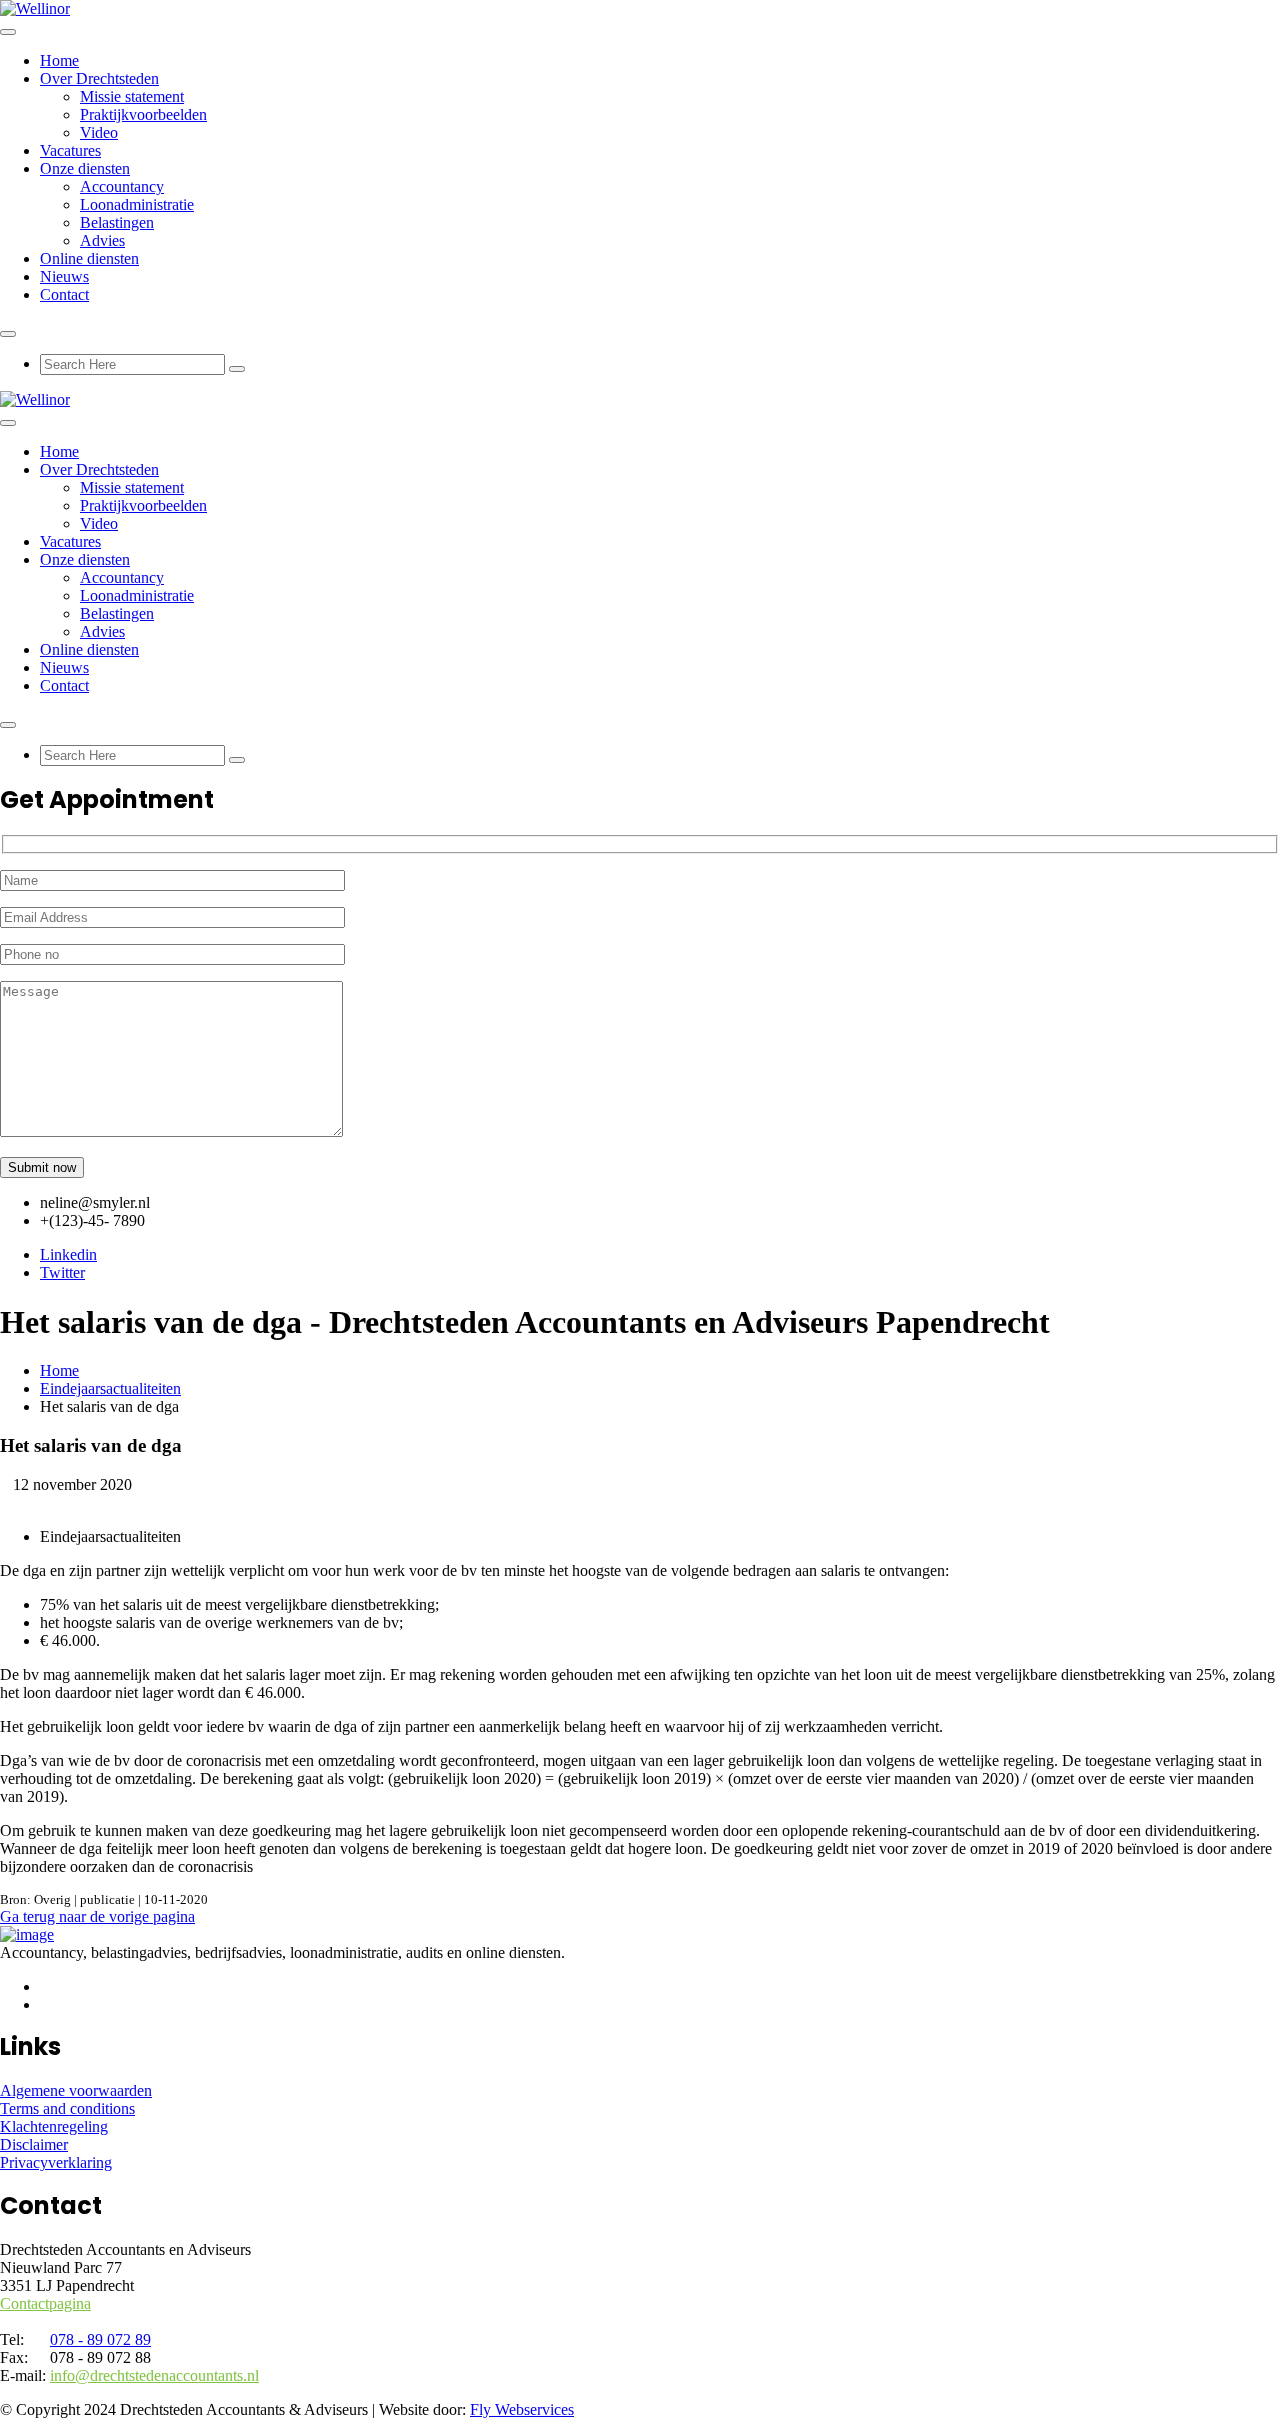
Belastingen (117, 222)
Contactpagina (45, 2303)
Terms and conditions (67, 2108)
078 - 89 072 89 (100, 2339)
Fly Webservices (522, 2409)
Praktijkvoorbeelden (143, 114)
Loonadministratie (137, 204)
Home (59, 60)
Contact (64, 294)
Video (99, 132)
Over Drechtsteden (99, 78)
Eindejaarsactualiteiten (110, 1388)
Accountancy (122, 186)
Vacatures (70, 150)
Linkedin (68, 1254)
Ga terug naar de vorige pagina (97, 1916)
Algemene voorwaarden (76, 2090)
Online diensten (89, 258)
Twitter (62, 1272)
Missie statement (132, 96)
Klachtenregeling (54, 2126)
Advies (102, 240)
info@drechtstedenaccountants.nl (154, 2375)
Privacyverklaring (56, 2162)
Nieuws (64, 276)
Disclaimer (34, 2144)
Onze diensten (85, 168)
